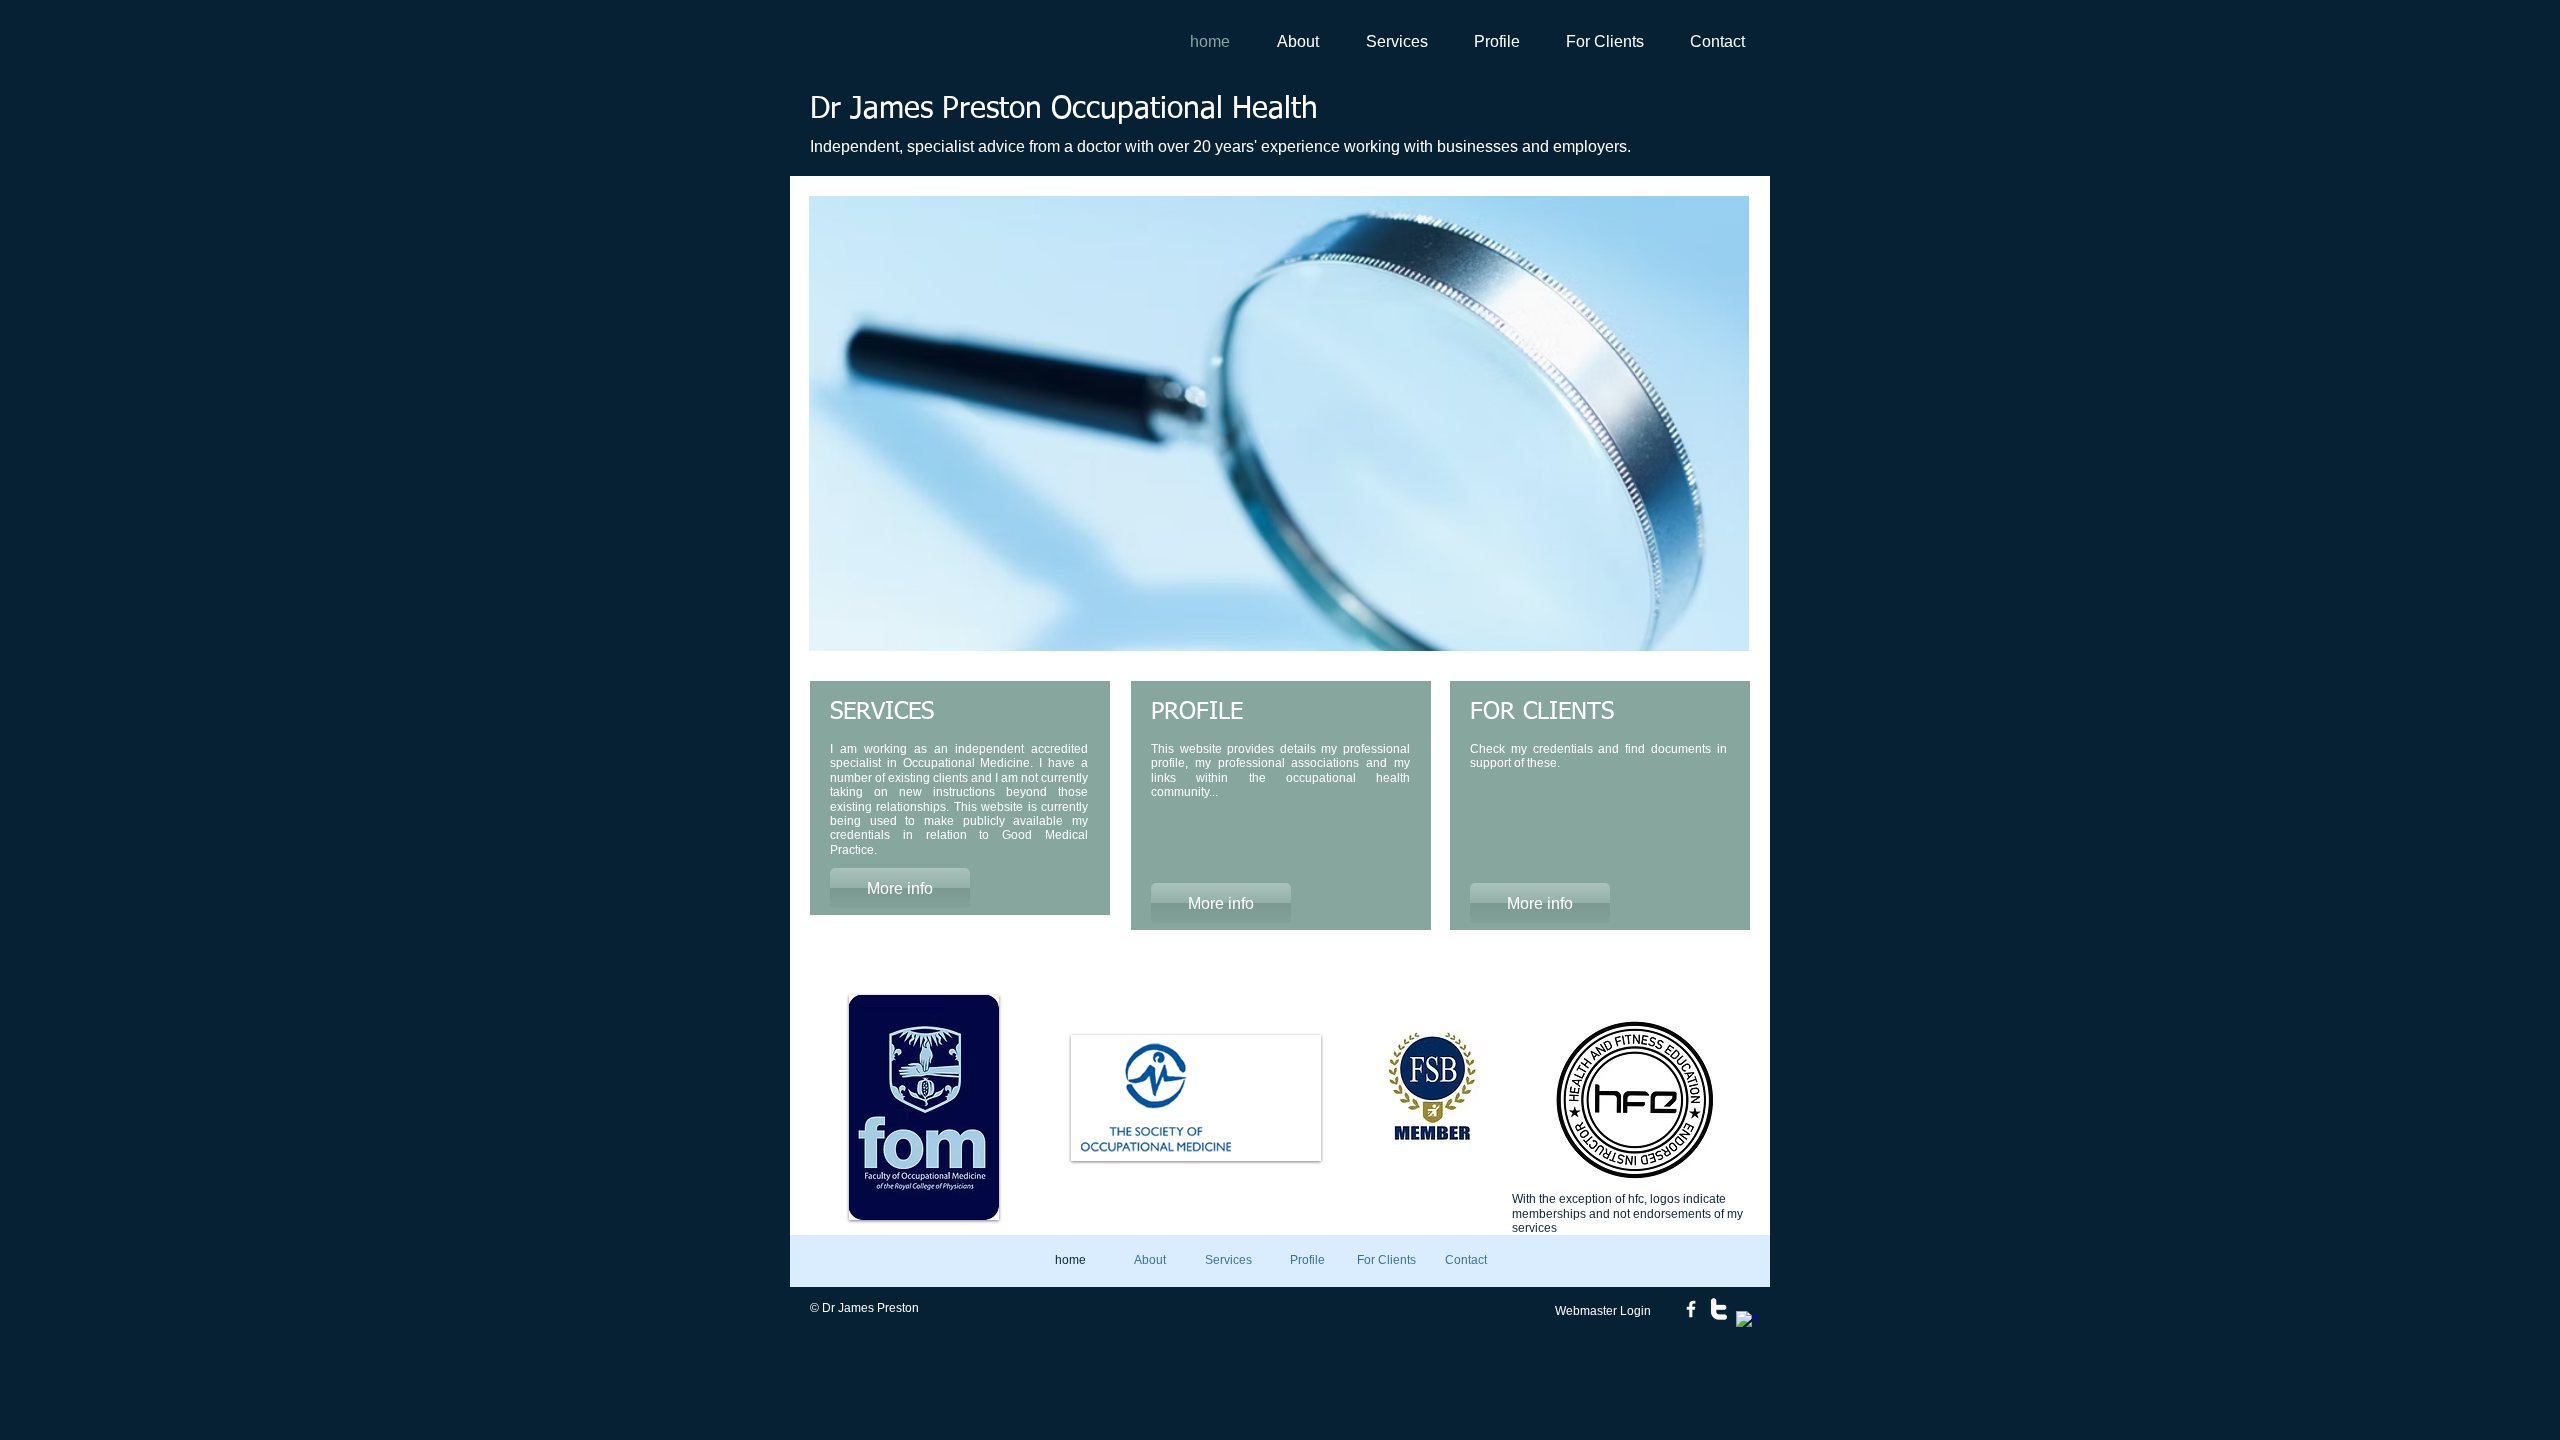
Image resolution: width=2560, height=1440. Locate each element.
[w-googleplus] (1747, 1322)
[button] (1279, 423)
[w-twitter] (1719, 1309)
